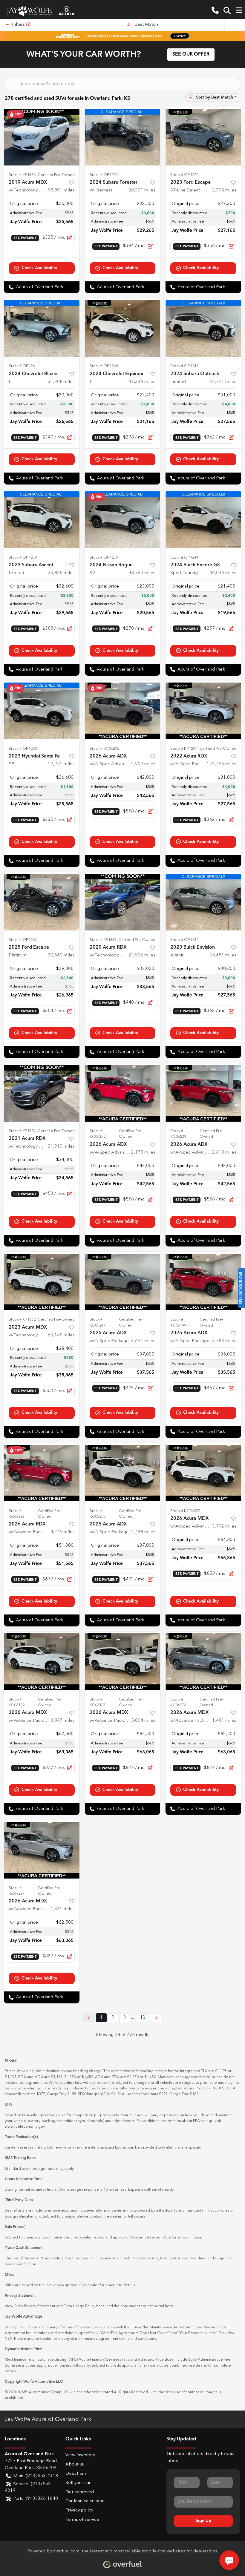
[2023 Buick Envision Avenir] (203, 902)
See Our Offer (191, 54)
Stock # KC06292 (104, 749)
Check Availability (39, 268)
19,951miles (61, 764)
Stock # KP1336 (22, 175)
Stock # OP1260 (23, 749)
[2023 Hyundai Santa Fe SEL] (42, 711)
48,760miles (142, 573)
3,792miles (224, 1527)
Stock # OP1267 (23, 940)
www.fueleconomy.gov (25, 2127)
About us (75, 2464)
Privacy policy (79, 2510)
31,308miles (61, 382)
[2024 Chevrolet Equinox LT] (123, 328)
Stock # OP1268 (104, 366)
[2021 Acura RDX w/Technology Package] (42, 1093)
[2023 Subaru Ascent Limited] (42, 520)
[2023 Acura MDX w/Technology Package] (42, 1282)
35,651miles (223, 955)
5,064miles (143, 1721)
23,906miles (142, 955)
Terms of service (82, 2520)
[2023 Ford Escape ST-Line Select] (203, 137)
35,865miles (61, 573)
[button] (215, 11)
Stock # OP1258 (23, 558)
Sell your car (78, 2483)
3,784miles (224, 1341)
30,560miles (61, 955)
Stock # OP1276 (184, 175)
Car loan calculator (85, 2501)
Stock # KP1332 (22, 1320)
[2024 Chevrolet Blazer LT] (42, 328)
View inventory (80, 2455)
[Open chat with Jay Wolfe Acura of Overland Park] (229, 2560)
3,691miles (143, 1341)
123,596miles (222, 764)
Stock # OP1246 (184, 366)
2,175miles (143, 1153)
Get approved (80, 2492)
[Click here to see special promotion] (122, 36)
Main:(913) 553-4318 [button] (36, 2476)
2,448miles (143, 1532)
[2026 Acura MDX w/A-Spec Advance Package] (203, 1473)
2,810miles (224, 1153)
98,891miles (61, 190)
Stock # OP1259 (104, 558)
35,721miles (223, 382)
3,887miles (63, 1721)
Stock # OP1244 (184, 558)
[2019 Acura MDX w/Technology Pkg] (42, 137)
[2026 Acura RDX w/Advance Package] (42, 1473)
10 (143, 2018)
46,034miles (223, 573)
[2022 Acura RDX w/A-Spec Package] (203, 711)
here (100, 2306)
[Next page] (156, 2018)
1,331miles (63, 1909)
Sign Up (203, 2521)
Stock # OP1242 (184, 940)
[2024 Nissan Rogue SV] (123, 520)
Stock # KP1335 (103, 940)
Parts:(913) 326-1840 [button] (36, 2499)
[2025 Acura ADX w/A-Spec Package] (123, 1282)
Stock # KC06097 (185, 1511)
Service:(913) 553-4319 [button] (29, 2488)
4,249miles (63, 1532)
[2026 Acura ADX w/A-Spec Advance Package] (123, 711)
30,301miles (142, 190)
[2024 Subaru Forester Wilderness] (123, 137)
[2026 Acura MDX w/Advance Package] (42, 1662)
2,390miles (224, 190)
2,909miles (143, 764)
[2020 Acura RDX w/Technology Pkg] (123, 902)
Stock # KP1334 (22, 1131)
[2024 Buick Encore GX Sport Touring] (203, 520)
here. (170, 2306)
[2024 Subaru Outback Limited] (203, 328)
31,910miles (61, 1147)
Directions (76, 2474)
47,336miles (142, 382)
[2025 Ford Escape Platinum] (42, 902)
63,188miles (61, 1335)
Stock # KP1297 (184, 749)
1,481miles (224, 1721)
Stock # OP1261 (23, 366)
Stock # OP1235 (104, 175)
